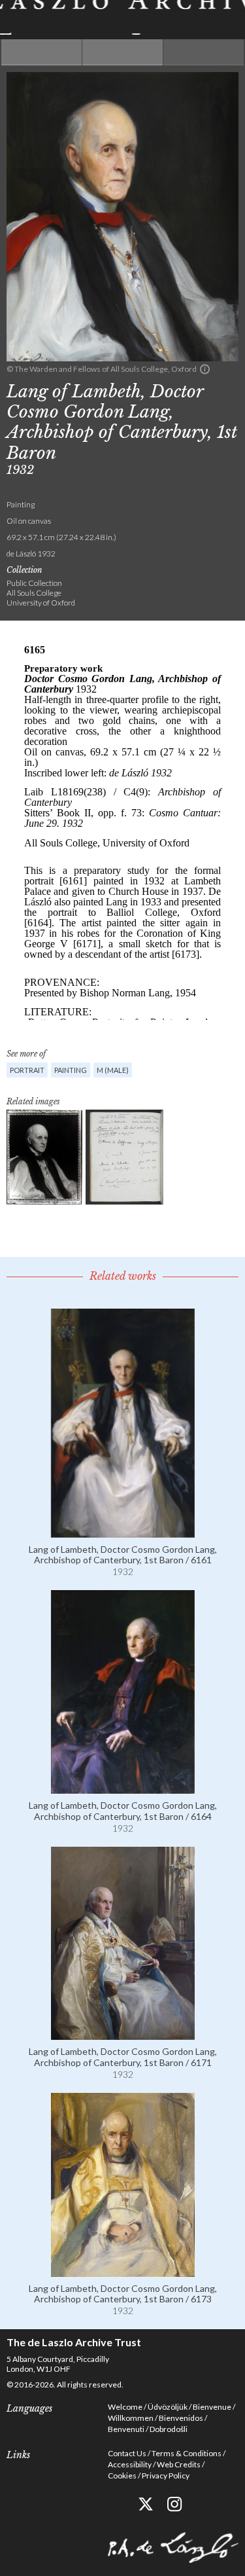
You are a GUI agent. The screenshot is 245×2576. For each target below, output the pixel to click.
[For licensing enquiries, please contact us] (205, 369)
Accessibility (130, 2464)
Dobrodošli (169, 2429)
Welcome (125, 2407)
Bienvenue (212, 2407)
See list (122, 52)
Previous (41, 52)
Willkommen (131, 2418)
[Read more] (123, 1532)
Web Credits (179, 2464)
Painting (71, 1070)
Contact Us (127, 2453)
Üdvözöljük (168, 2407)
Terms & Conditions (187, 2453)
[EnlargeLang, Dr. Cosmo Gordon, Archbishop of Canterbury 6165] (44, 1157)
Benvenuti (126, 2429)
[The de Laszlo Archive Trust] (122, 17)
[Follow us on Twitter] (145, 2504)
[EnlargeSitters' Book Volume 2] (124, 1157)
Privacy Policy (166, 2476)
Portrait (27, 1070)
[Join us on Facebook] (116, 2504)
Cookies (122, 2476)
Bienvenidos (181, 2418)
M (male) (113, 1070)
